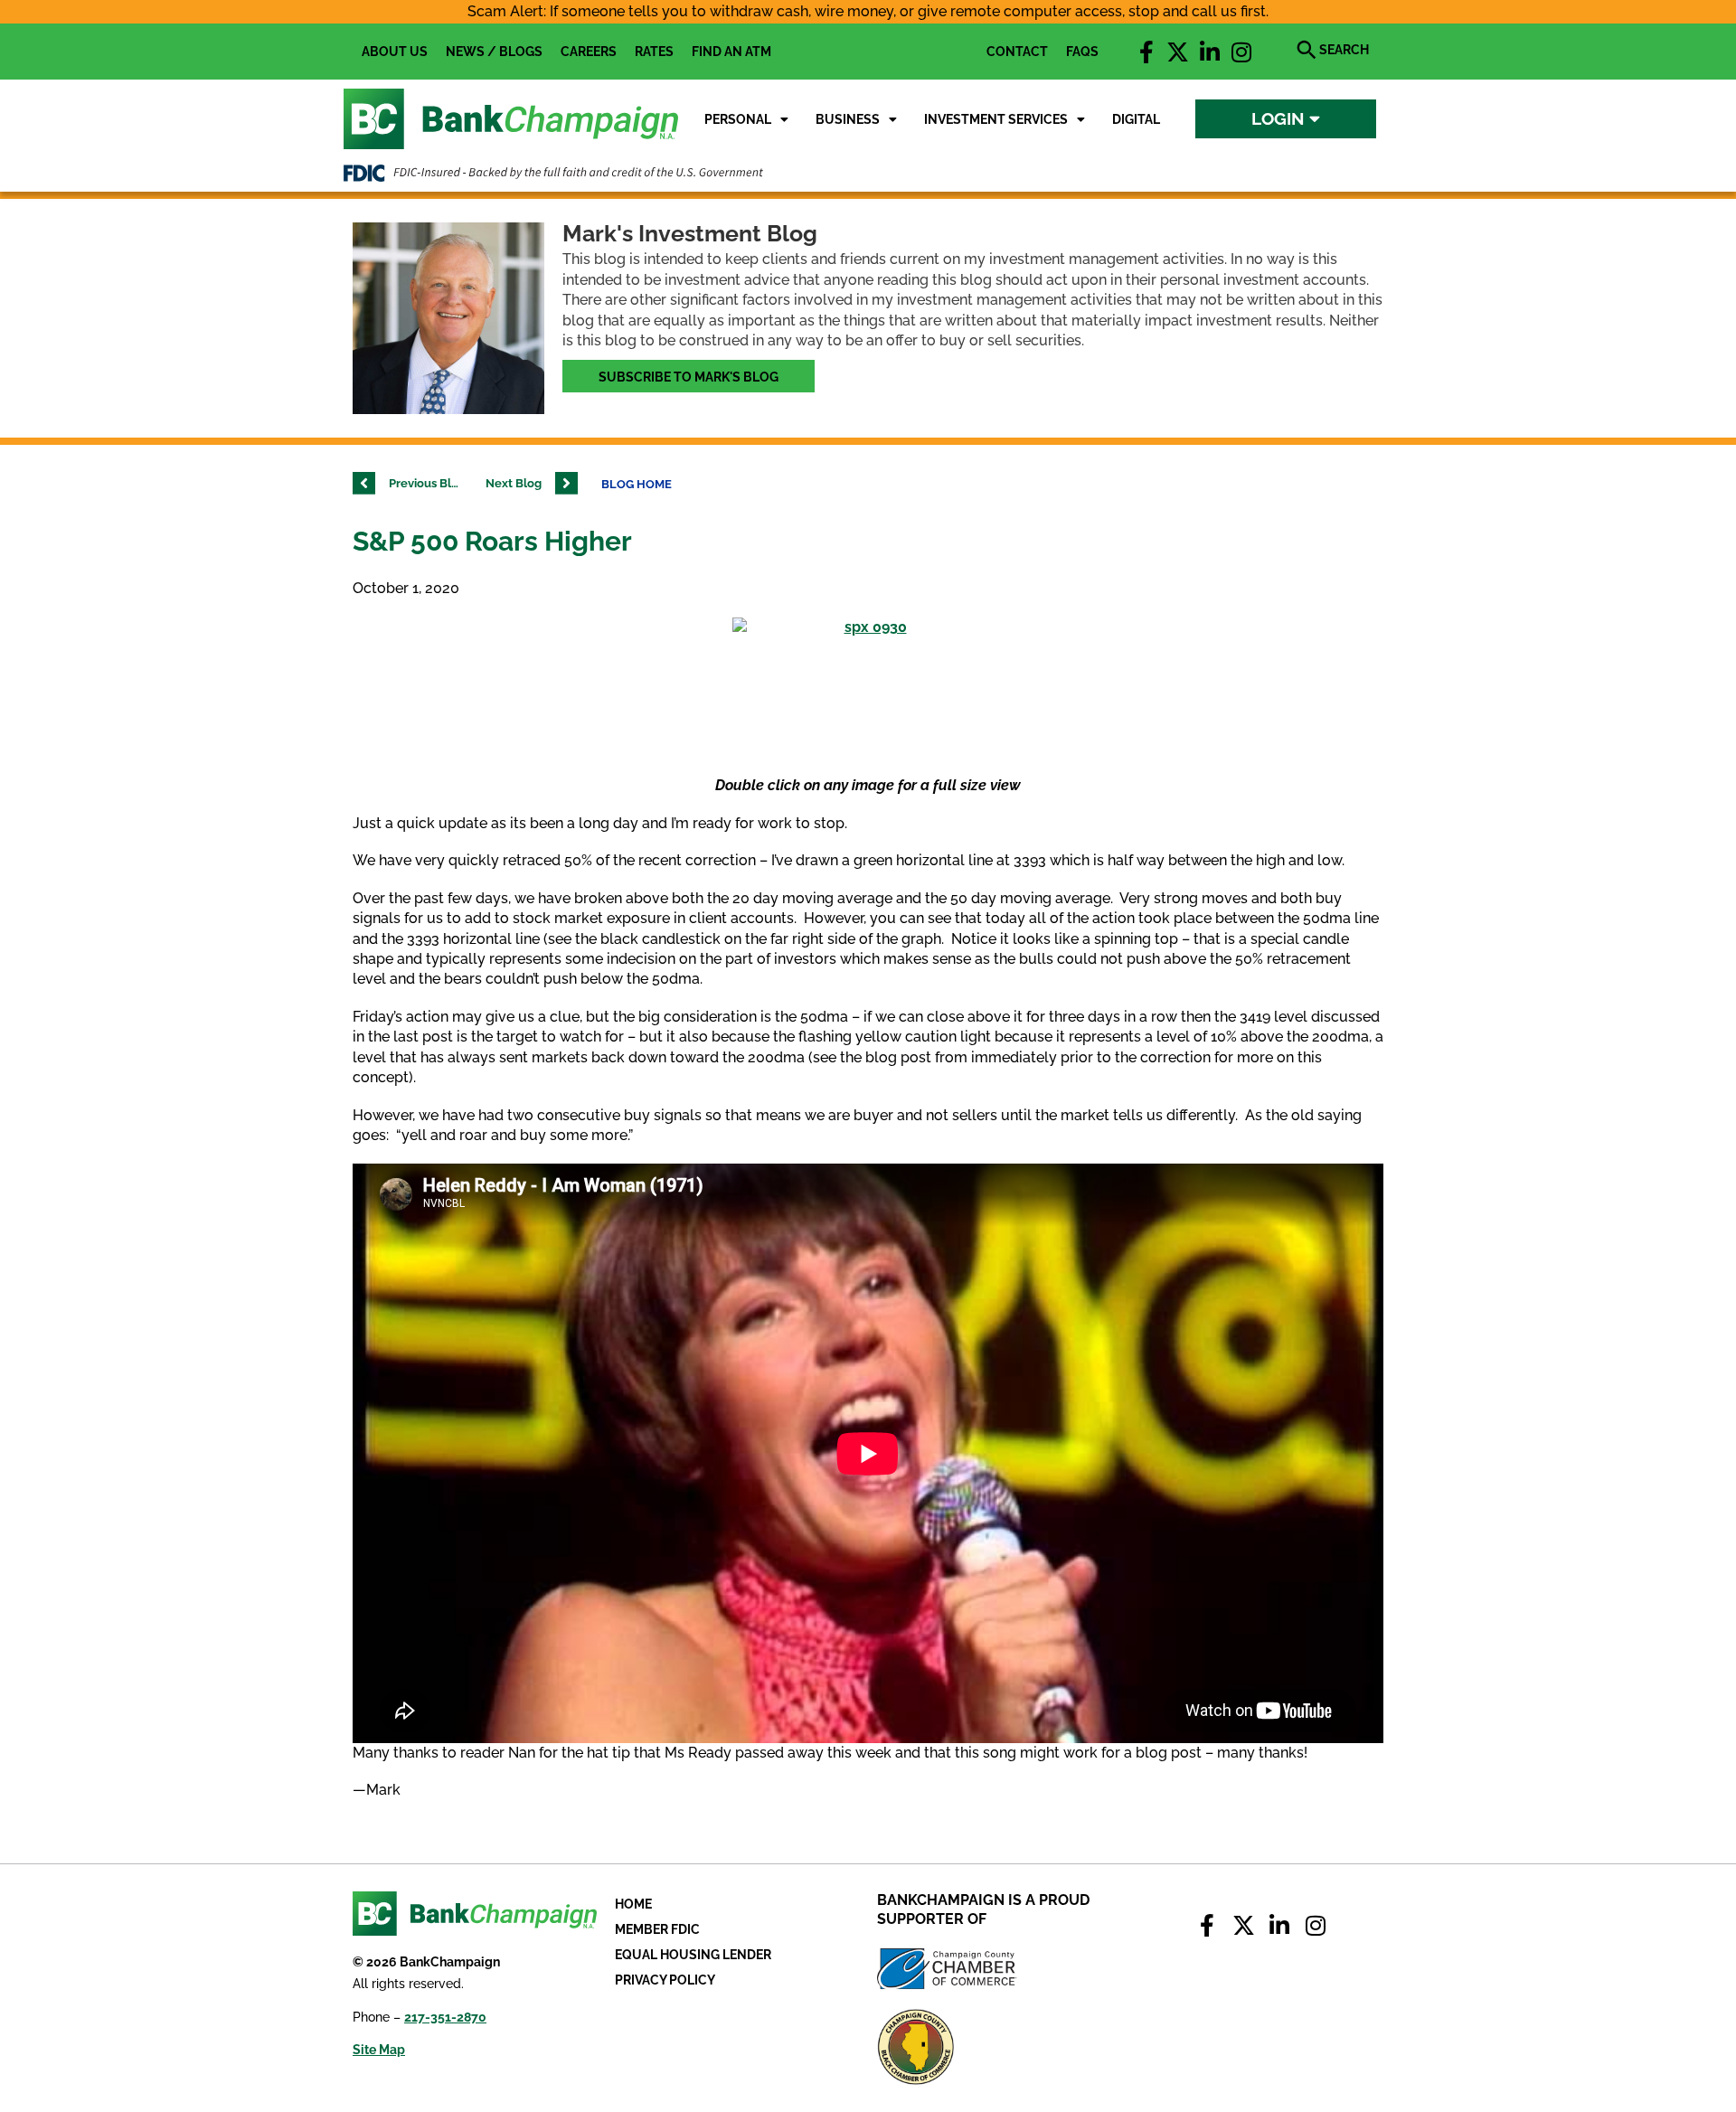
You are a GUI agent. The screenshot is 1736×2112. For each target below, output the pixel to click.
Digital (1136, 119)
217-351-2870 (445, 2017)
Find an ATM (731, 52)
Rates (654, 52)
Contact (1017, 52)
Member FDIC (657, 1929)
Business (848, 119)
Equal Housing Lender (693, 1955)
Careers (589, 52)
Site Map (379, 2050)
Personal (738, 119)
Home (633, 1904)
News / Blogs (494, 52)
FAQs (1082, 52)
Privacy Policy (665, 1980)
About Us (395, 52)
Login (1280, 118)
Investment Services (996, 119)
